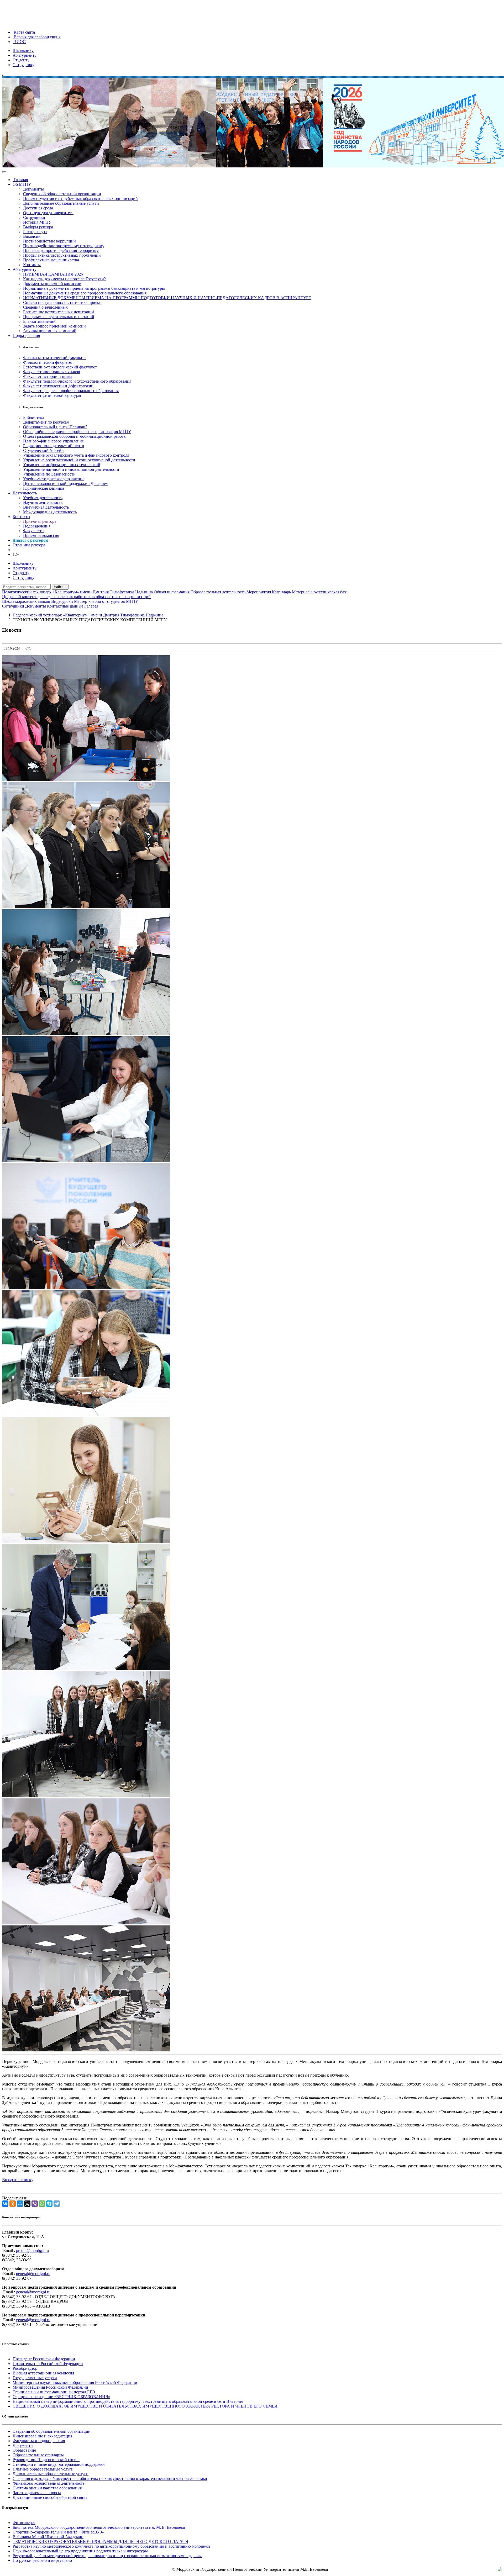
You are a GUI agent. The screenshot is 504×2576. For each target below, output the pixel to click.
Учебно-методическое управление (54, 479)
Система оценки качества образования (47, 2488)
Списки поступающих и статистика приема (62, 302)
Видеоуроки (63, 601)
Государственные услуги (35, 2378)
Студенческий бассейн (43, 450)
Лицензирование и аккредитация (42, 2436)
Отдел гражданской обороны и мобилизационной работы (75, 436)
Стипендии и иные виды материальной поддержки (59, 2464)
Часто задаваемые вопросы (37, 2493)
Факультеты (34, 531)
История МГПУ (37, 222)
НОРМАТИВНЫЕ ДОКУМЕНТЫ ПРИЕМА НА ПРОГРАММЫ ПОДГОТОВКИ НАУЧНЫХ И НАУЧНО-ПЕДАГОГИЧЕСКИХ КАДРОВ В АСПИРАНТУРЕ (167, 298)
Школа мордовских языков (27, 601)
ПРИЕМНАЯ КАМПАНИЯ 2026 (53, 274)
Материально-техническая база (320, 592)
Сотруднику (23, 65)
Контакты (32, 265)
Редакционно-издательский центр (54, 446)
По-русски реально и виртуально (42, 2560)
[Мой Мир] (20, 2204)
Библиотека (34, 417)
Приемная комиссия (41, 535)
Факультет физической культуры (52, 395)
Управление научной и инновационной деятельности (71, 469)
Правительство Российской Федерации (48, 2364)
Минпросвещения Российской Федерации (50, 2387)
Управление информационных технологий (62, 465)
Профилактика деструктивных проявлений (62, 255)
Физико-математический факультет (55, 358)
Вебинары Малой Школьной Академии (48, 2537)
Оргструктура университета (48, 213)
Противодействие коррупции (49, 241)
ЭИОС (19, 42)
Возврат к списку (18, 2180)
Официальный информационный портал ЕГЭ (54, 2392)
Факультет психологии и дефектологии (58, 386)
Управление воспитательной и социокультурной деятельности (79, 460)
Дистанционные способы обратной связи (50, 2497)
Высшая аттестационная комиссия (43, 2373)
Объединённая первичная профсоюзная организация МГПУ (77, 432)
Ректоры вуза (35, 232)
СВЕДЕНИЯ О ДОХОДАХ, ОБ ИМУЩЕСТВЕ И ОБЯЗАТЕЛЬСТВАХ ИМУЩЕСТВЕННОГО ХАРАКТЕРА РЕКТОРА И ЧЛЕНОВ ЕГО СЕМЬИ (145, 2406)
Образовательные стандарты (38, 2455)
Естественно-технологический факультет (60, 367)
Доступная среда (38, 208)
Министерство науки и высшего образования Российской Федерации (75, 2382)
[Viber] (35, 2204)
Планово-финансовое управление (53, 441)
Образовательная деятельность (219, 592)
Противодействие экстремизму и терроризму (64, 246)
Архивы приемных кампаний (50, 331)
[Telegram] (57, 2204)
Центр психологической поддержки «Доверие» (65, 484)
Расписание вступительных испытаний (59, 312)
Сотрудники (34, 217)
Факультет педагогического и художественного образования (77, 381)
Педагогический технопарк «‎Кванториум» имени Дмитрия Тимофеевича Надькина (78, 592)
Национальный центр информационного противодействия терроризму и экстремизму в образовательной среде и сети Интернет (128, 2401)
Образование (24, 2450)
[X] (27, 2204)
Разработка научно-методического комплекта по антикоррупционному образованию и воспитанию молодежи (111, 2546)
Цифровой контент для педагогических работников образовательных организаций (76, 597)
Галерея (91, 606)
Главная (20, 180)
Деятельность (25, 493)
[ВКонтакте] (5, 2204)
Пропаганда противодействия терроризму (61, 250)
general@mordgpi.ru (33, 2274)
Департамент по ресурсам (46, 422)
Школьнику (23, 51)
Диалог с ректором (30, 540)
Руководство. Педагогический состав (46, 2460)
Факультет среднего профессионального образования (71, 391)
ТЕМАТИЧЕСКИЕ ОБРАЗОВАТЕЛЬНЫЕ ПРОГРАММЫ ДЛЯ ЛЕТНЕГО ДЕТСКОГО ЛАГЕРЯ (100, 2541)
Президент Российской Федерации (44, 2359)
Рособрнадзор (25, 2368)
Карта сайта (24, 32)
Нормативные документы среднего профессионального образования (85, 293)
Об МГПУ (22, 184)
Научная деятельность (43, 502)
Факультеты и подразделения (39, 2441)
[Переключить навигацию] (4, 172)
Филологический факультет (48, 362)
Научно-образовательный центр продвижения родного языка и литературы (80, 2551)
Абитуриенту (25, 55)
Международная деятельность (50, 512)
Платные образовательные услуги (43, 2469)
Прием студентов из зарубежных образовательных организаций (80, 199)
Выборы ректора (38, 227)
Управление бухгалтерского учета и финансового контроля (76, 455)
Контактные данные (66, 606)
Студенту (21, 60)
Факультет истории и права (48, 376)
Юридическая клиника (44, 488)
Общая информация (172, 592)
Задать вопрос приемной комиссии (54, 326)
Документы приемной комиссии (52, 284)
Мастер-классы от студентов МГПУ (106, 601)
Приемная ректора (40, 521)
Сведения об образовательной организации (62, 194)
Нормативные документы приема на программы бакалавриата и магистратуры (94, 288)
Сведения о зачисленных (45, 307)
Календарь (282, 592)
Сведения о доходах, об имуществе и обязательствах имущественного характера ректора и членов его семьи (110, 2479)
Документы (33, 189)
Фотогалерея (24, 2523)
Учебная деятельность (43, 498)
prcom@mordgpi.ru (32, 2250)
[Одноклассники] (13, 2204)
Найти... (60, 587)
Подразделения (26, 336)
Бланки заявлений (39, 321)
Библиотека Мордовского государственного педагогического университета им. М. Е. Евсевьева (99, 2527)
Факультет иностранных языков (52, 372)
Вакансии (32, 236)
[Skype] (49, 2204)
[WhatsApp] (42, 2204)
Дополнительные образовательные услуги (61, 203)
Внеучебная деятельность (46, 507)
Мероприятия (259, 592)
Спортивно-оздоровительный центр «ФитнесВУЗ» (58, 2532)
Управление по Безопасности (49, 474)
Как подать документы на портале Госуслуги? (64, 279)
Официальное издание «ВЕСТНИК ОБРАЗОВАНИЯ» (61, 2397)
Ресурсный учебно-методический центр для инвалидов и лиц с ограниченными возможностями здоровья (107, 2556)
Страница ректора (29, 545)
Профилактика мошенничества (51, 260)
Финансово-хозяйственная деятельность (49, 2483)
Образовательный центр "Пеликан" (55, 427)
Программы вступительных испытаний (59, 317)
